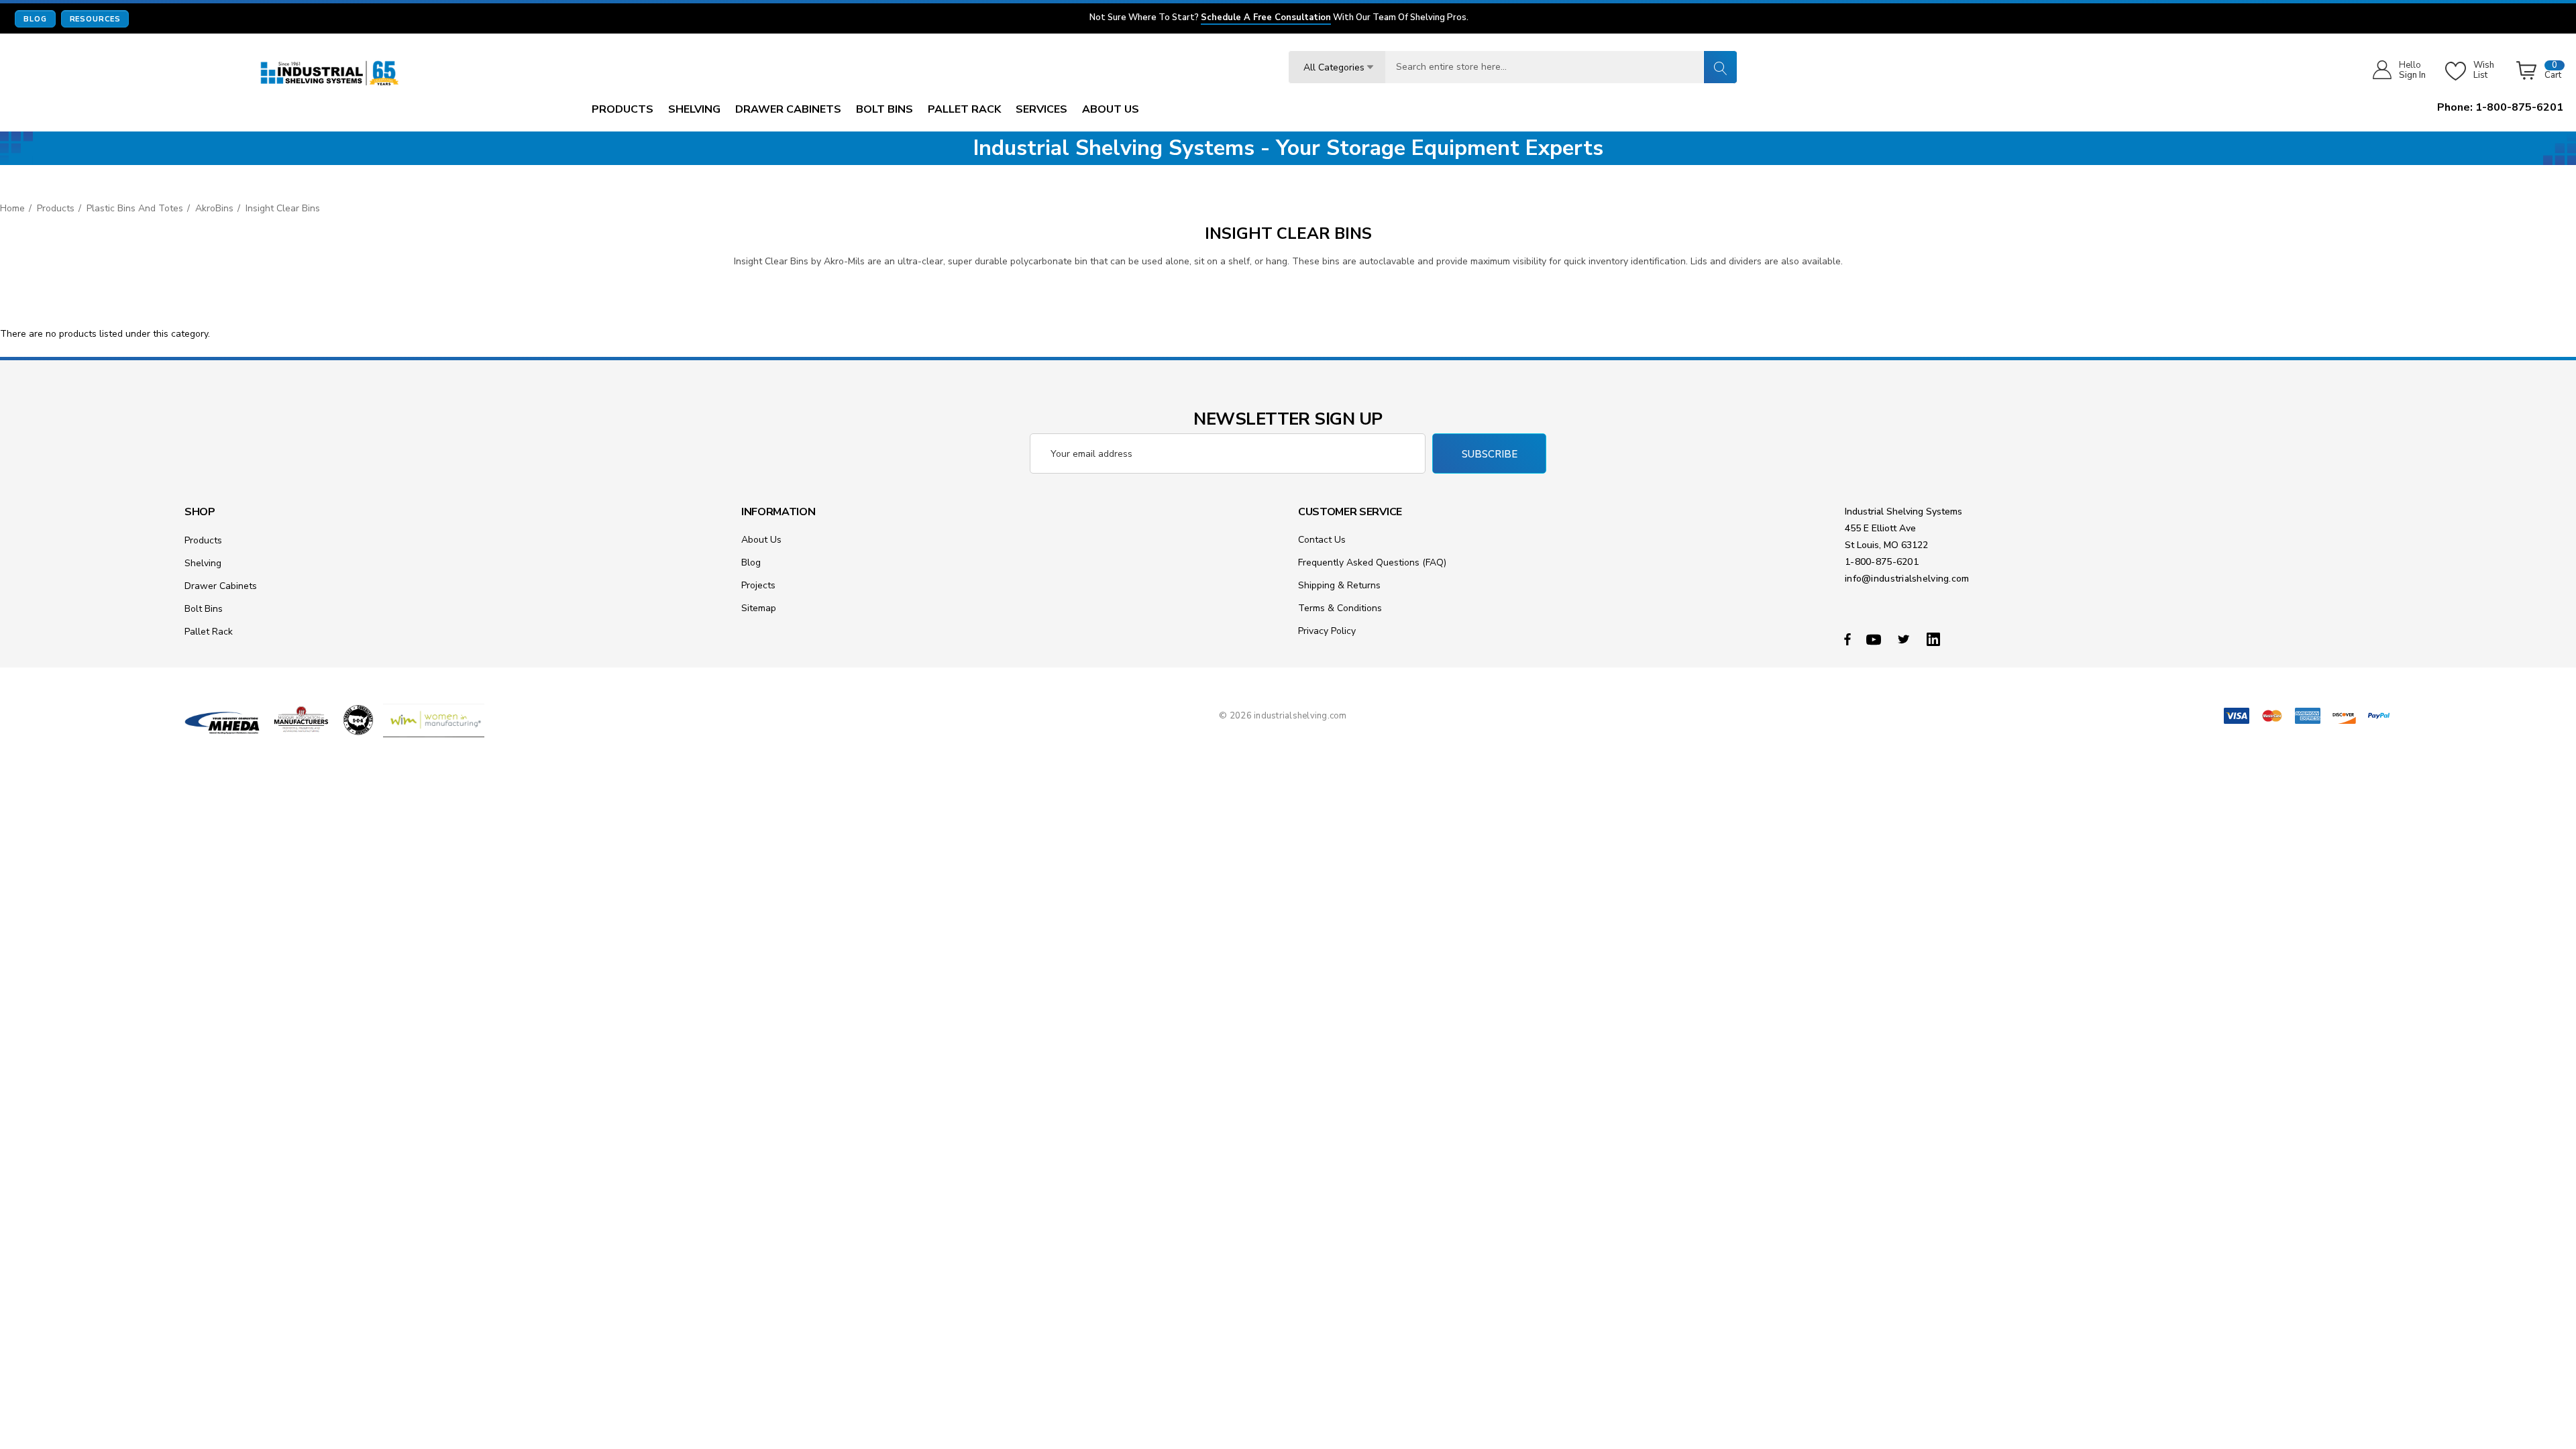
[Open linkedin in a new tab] (1936, 639)
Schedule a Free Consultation (1266, 18)
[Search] (1720, 67)
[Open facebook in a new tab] (1847, 639)
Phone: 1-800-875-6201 (2500, 107)
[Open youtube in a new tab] (1876, 639)
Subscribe (1490, 454)
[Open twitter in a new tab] (1906, 639)
